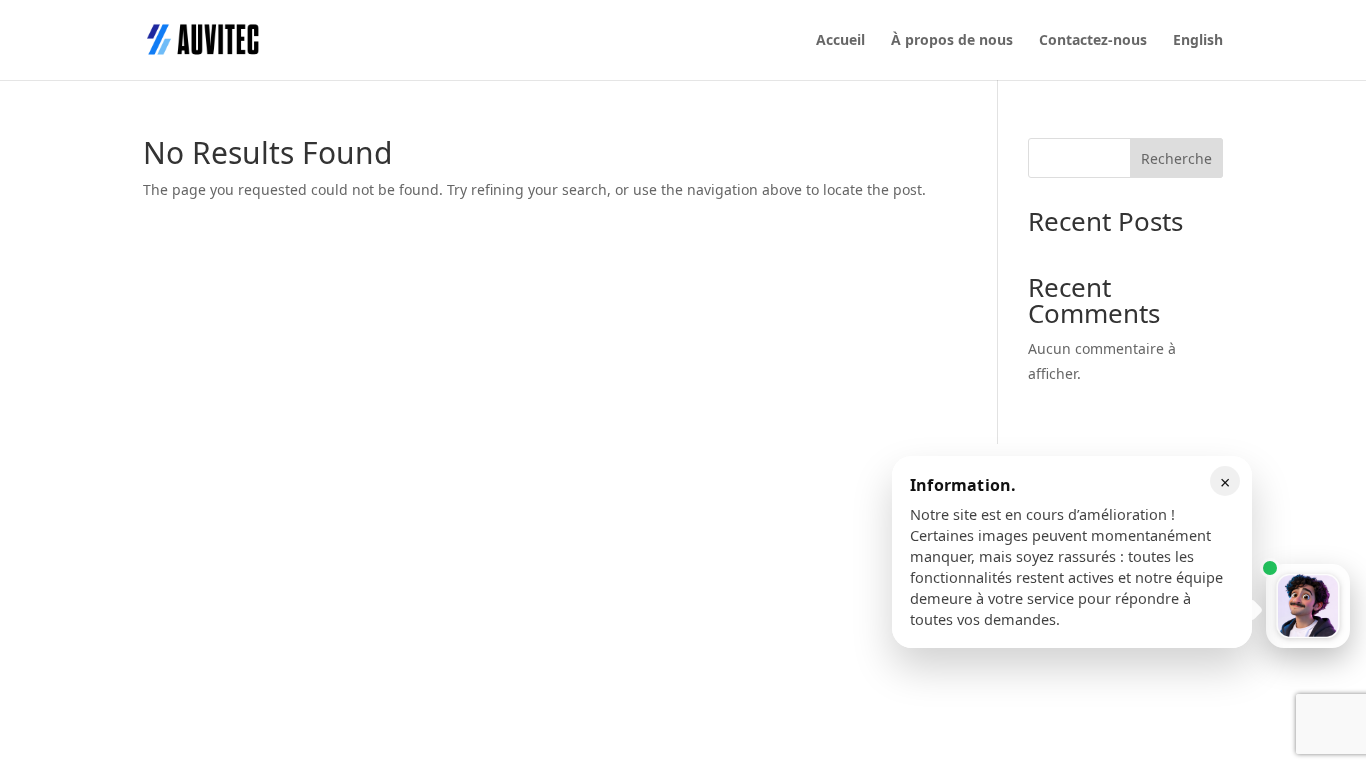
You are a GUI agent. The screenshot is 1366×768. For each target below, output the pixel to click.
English (1198, 41)
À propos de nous (952, 41)
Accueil (840, 41)
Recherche (1176, 158)
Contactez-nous (1093, 41)
